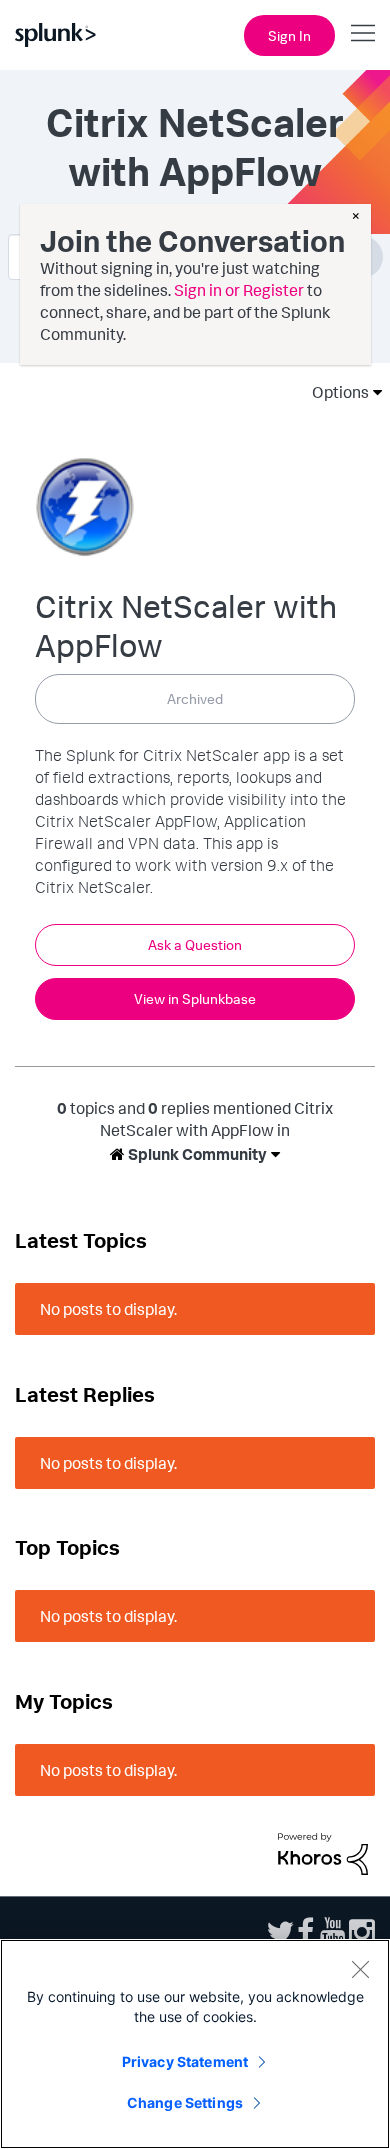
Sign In (289, 35)
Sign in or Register (239, 290)
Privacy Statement (185, 2061)
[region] (195, 2044)
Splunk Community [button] (196, 1154)
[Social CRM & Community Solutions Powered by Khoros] (323, 1852)
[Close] (360, 1969)
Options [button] (334, 392)
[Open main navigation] (363, 33)
